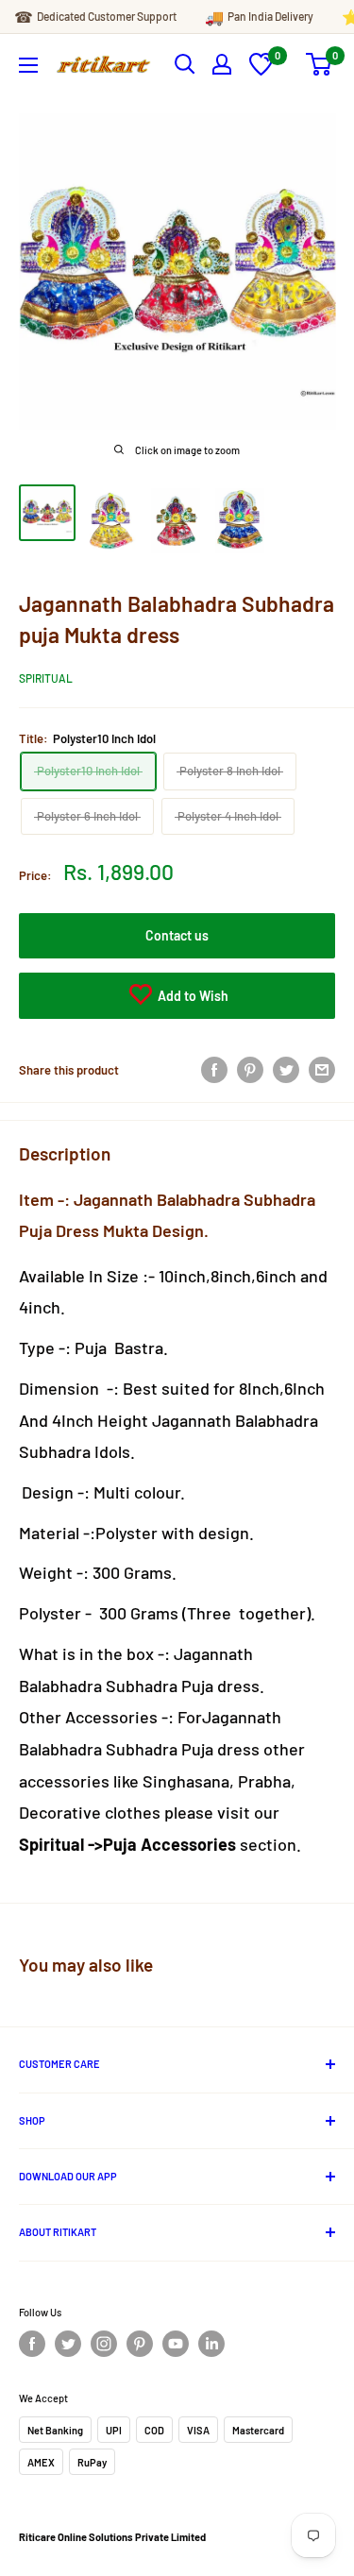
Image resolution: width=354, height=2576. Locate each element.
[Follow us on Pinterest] (140, 2344)
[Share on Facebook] (214, 1070)
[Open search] (185, 64)
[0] (261, 71)
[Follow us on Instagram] (104, 2344)
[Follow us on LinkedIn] (211, 2344)
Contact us (177, 935)
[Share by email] (322, 1070)
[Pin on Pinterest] (250, 1070)
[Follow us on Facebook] (32, 2344)
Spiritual (46, 678)
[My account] (222, 64)
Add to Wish (192, 996)
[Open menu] (28, 65)
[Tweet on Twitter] (286, 1070)
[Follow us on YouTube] (176, 2344)
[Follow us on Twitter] (68, 2344)
